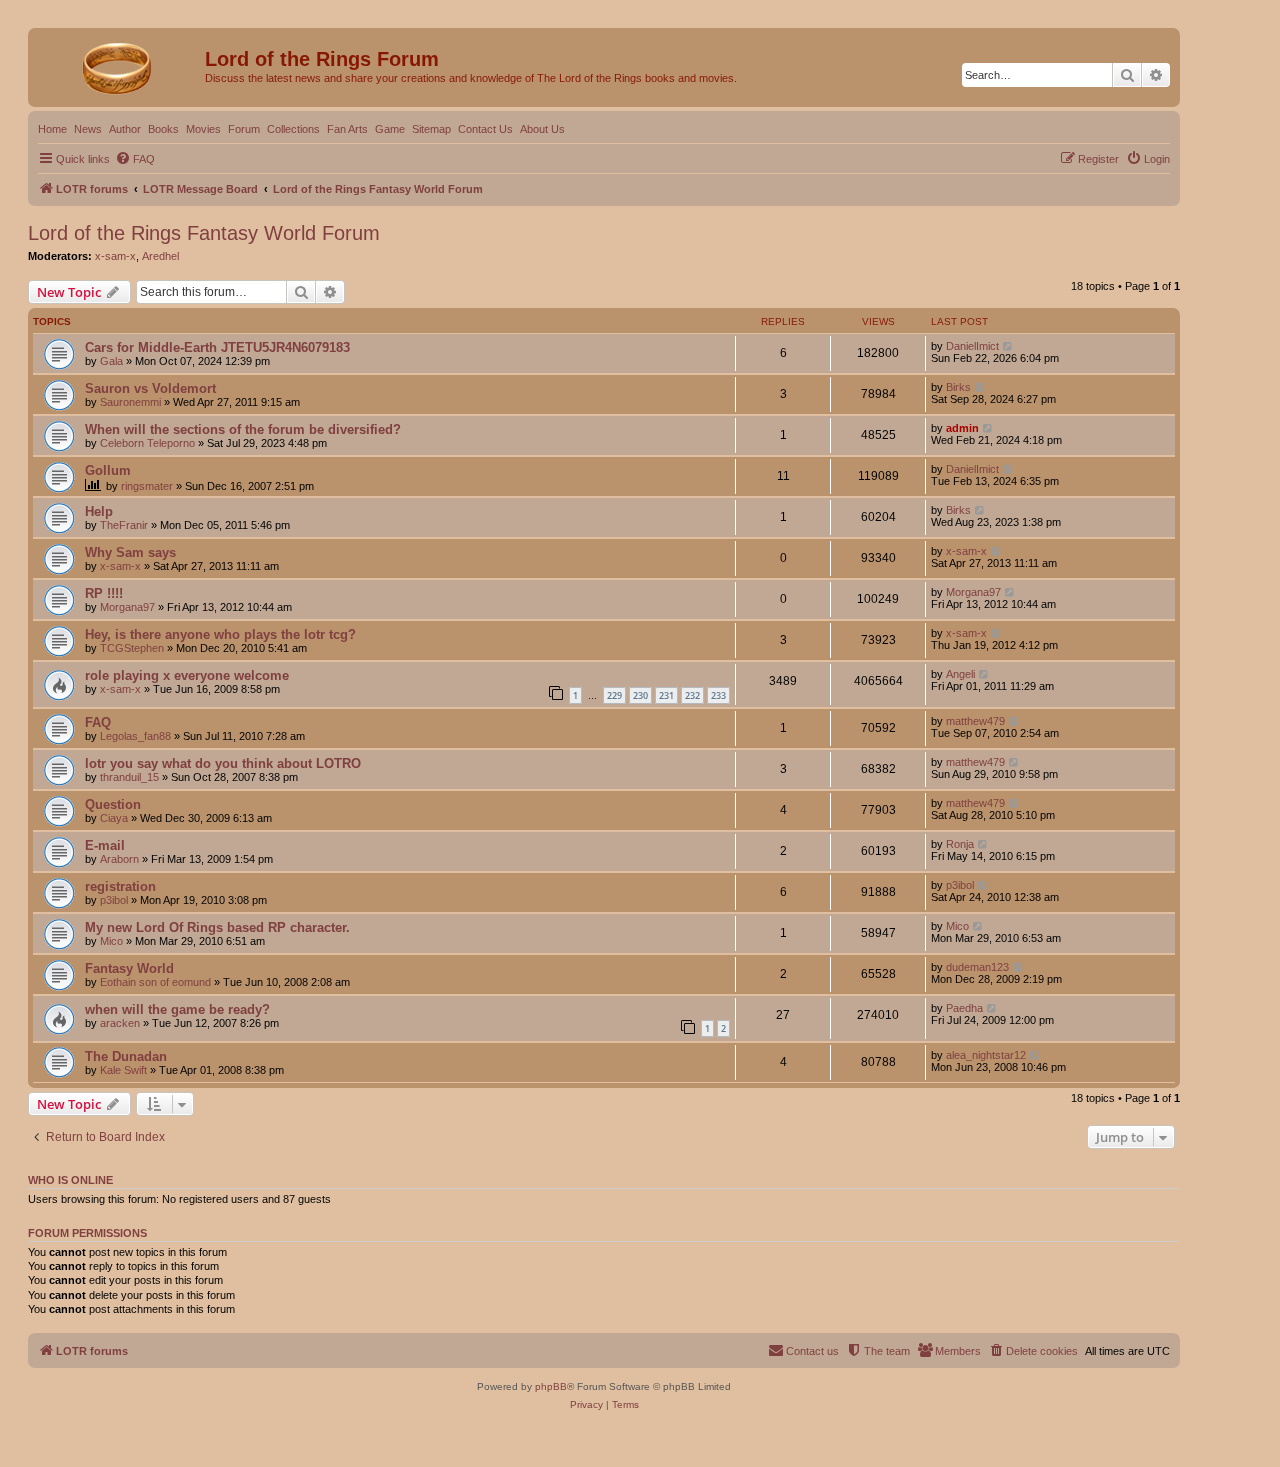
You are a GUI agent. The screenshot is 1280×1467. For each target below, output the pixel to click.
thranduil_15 (129, 777)
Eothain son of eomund (155, 982)
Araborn (119, 859)
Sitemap (431, 129)
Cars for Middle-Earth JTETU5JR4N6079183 (217, 347)
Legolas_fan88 (135, 736)
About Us (542, 129)
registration (120, 886)
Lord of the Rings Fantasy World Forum (204, 233)
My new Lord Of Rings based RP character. (217, 927)
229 (614, 695)
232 (692, 695)
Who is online (70, 1180)
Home (52, 129)
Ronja (960, 844)
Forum (244, 129)
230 (640, 695)
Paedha (964, 1008)
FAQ (98, 722)
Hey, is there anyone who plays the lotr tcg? (220, 634)
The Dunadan (126, 1056)
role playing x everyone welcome (187, 675)
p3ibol (114, 900)
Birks (958, 387)
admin (962, 428)
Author (125, 129)
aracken (120, 1023)
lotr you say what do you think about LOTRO (223, 763)
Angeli (960, 674)
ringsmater (147, 486)
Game (390, 129)
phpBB (551, 1386)
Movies (203, 129)
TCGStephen (132, 648)
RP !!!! (104, 593)
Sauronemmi (130, 402)
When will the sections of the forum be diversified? (243, 429)
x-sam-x (115, 256)
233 (718, 695)
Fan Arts (347, 129)
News (88, 129)
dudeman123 (977, 967)
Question (113, 804)
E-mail (105, 845)
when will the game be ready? (177, 1009)
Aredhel (160, 256)
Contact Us (485, 129)
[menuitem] (135, 159)
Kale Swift (123, 1070)
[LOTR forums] (119, 65)
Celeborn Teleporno (147, 443)
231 (666, 695)
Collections (293, 129)
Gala (111, 361)
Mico (111, 941)
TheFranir (124, 525)
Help (99, 511)
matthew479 (975, 721)
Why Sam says (130, 552)
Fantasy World (129, 968)
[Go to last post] (1008, 346)
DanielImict (972, 346)
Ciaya (114, 818)
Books (163, 129)
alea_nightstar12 (986, 1055)
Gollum (108, 470)
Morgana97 (127, 607)
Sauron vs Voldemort (150, 388)
